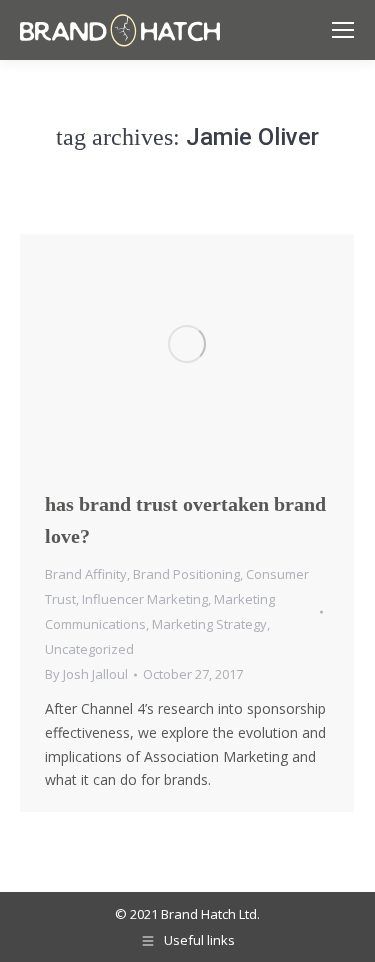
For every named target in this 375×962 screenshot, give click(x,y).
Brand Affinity (86, 574)
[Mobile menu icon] (343, 30)
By (86, 674)
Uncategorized (89, 649)
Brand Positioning (186, 574)
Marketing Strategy (209, 624)
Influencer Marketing (145, 599)
